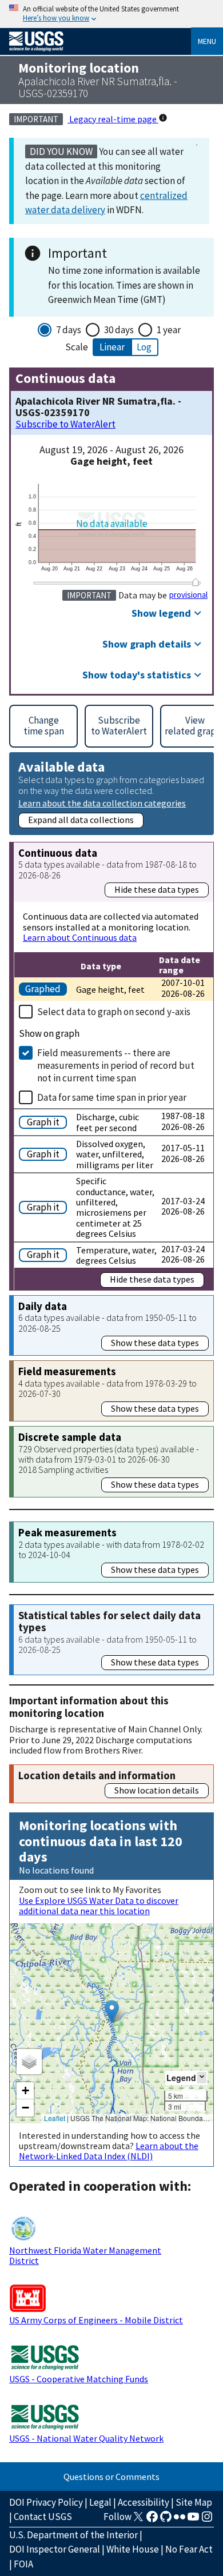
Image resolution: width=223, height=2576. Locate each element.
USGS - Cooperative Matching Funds (79, 2379)
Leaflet (55, 2118)
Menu (207, 41)
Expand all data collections (81, 820)
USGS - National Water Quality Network (86, 2438)
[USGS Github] (166, 2520)
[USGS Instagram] (207, 2520)
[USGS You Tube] (193, 2520)
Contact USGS (43, 2517)
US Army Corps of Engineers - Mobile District (96, 2320)
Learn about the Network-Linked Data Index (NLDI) (109, 2151)
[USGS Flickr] (180, 2520)
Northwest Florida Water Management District (85, 2255)
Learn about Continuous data (80, 937)
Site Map (194, 2502)
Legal (100, 2502)
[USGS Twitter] (138, 2520)
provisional (188, 595)
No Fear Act (189, 2549)
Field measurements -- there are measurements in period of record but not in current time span (116, 1065)
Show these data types (155, 1343)
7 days (69, 330)
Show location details (157, 1790)
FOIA (23, 2564)
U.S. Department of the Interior (73, 2535)
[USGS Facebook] (152, 2520)
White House (133, 2549)
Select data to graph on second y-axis (114, 1012)
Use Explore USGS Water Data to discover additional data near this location (99, 1906)
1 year (169, 330)
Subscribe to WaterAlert (65, 424)
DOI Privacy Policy (46, 2502)
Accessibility (144, 2502)
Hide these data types (157, 889)
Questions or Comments (111, 2477)
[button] (112, 2012)
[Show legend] (202, 2077)
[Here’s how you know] (111, 14)
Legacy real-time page (113, 119)
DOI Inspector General (55, 2549)
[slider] (196, 582)
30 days (119, 330)
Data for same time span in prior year (112, 1097)
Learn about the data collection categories (102, 803)
